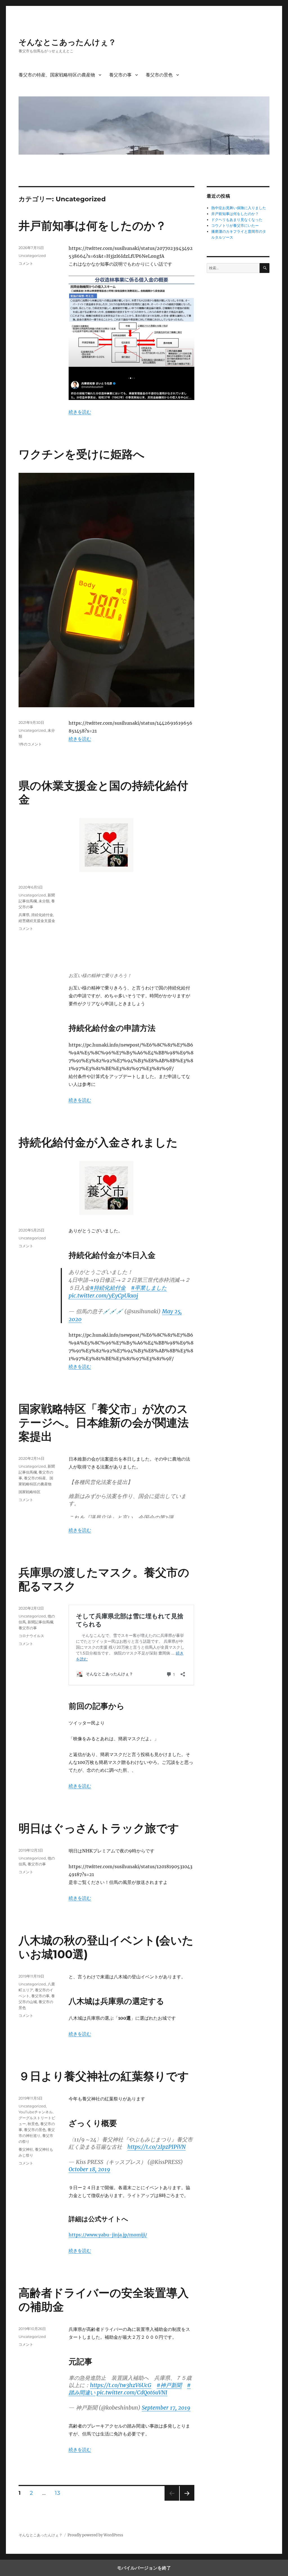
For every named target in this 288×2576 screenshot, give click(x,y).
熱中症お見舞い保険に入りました (239, 208)
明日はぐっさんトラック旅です (99, 1828)
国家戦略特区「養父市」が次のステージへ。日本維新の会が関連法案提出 (104, 1423)
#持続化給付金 (108, 1288)
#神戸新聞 (169, 2385)
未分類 (44, 901)
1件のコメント (30, 744)
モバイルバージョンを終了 (144, 2568)
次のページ (185, 2501)
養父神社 (26, 2149)
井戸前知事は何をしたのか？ (93, 226)
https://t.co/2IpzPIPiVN (157, 2147)
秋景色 (33, 2124)
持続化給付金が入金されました (98, 1142)
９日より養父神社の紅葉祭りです (104, 2076)
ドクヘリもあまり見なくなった (237, 220)
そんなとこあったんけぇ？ (67, 42)
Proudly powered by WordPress (95, 2535)
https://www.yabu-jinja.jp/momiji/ (108, 2235)
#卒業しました (149, 1288)
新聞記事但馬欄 (40, 1622)
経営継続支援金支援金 (37, 921)
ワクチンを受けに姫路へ (82, 454)
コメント (26, 263)
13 (57, 2494)
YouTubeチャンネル (36, 2112)
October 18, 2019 (89, 2169)
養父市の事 (120, 75)
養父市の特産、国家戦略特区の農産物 (57, 75)
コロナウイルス (31, 1636)
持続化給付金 (42, 915)
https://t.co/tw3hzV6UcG (121, 2385)
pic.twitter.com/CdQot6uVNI (132, 2392)
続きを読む (80, 412)
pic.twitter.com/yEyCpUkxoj (103, 1296)
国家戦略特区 (30, 1492)
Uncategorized (32, 256)
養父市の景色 (159, 75)
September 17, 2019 (166, 2408)
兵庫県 (24, 915)
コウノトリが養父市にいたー (235, 226)
